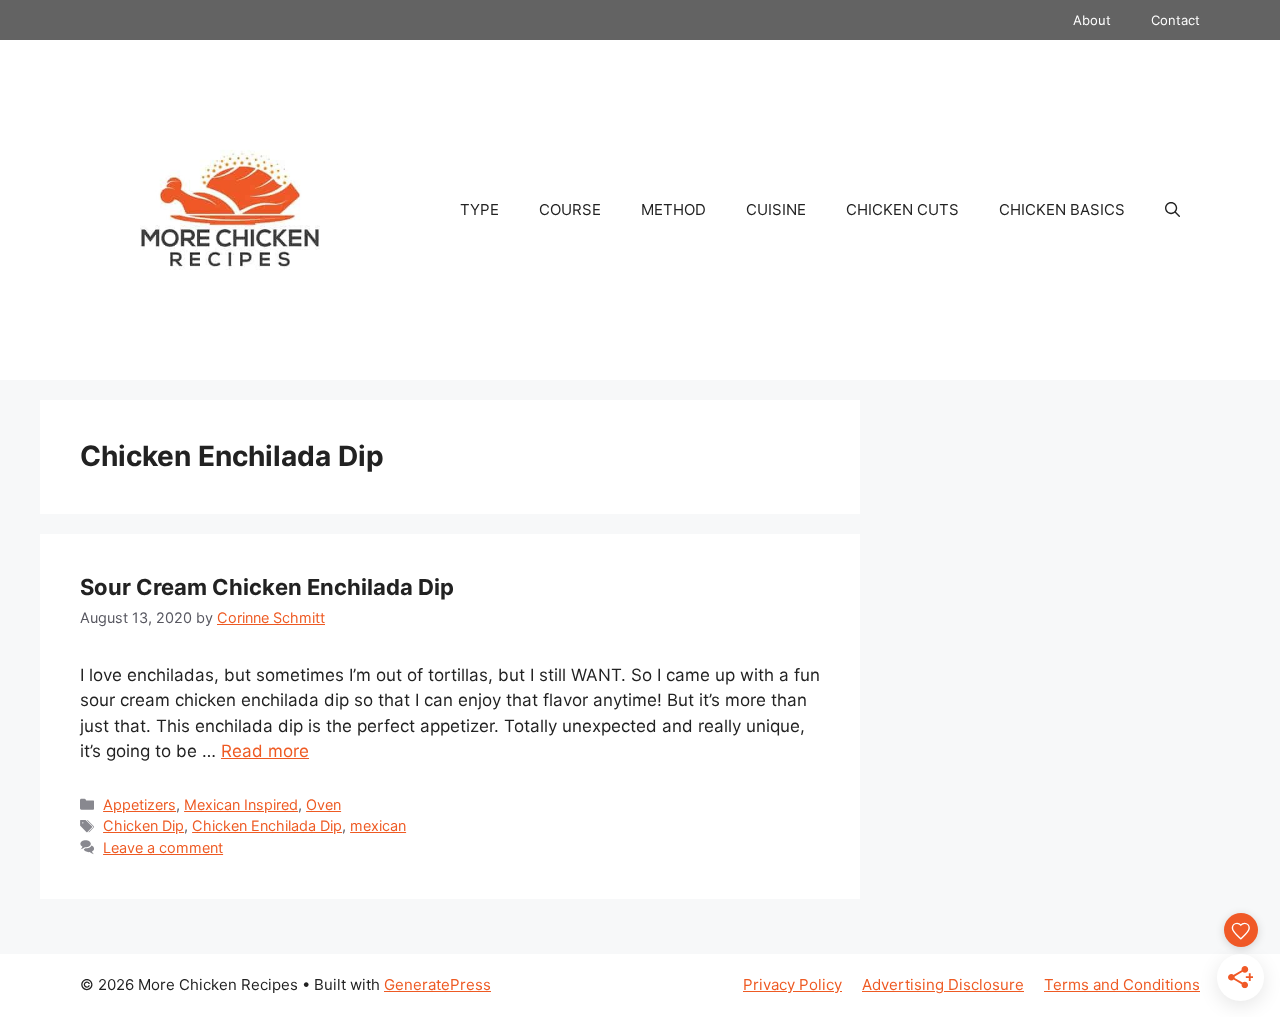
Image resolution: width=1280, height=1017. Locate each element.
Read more (265, 751)
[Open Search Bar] (1172, 210)
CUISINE (776, 209)
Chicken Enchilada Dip (267, 825)
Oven (323, 804)
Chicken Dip (143, 825)
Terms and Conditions (1122, 984)
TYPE (479, 209)
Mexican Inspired (241, 804)
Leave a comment (163, 847)
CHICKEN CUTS (902, 209)
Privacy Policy (792, 984)
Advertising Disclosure (943, 984)
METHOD (673, 209)
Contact (1175, 20)
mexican (378, 825)
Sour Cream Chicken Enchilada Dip (267, 587)
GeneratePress (437, 984)
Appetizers (139, 804)
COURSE (570, 209)
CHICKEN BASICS (1062, 209)
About (1092, 20)
